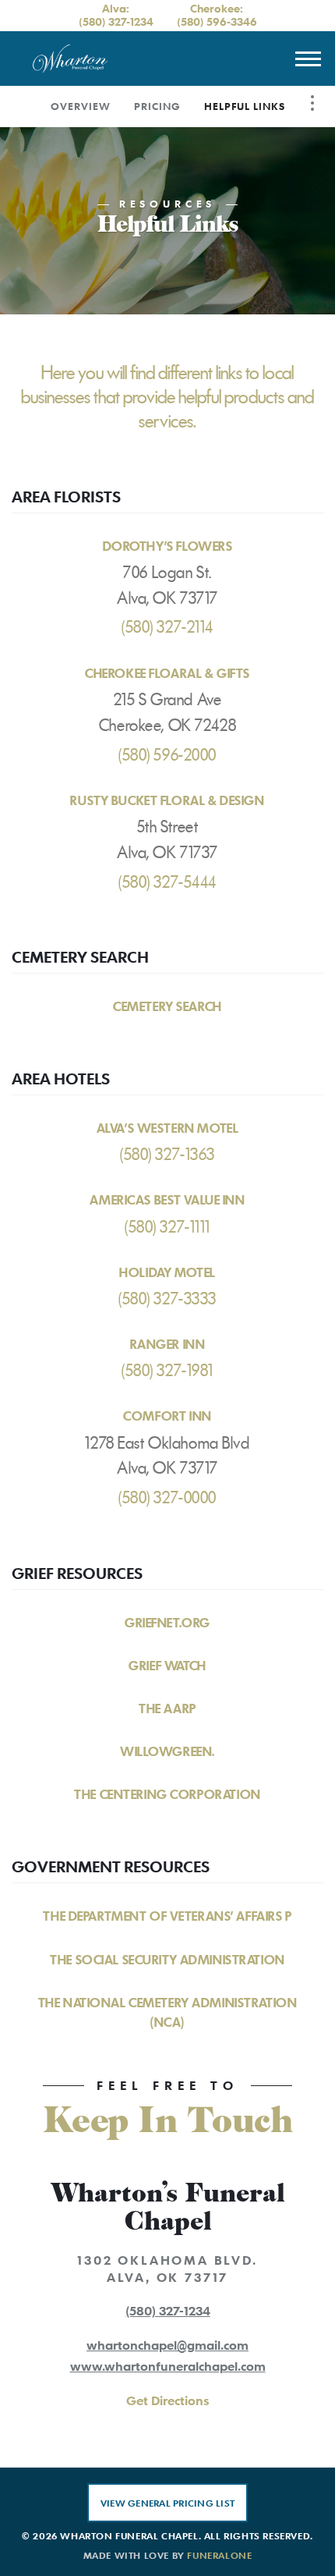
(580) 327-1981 (167, 1371)
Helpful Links (245, 106)
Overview (81, 106)
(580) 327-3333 (167, 1299)
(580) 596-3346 (217, 21)
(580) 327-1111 (167, 1227)
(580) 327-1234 (116, 21)
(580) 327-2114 (167, 627)
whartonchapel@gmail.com (167, 2345)
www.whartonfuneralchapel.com (168, 2366)
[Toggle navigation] (308, 59)
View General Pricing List (167, 2503)
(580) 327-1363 (167, 1155)
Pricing (157, 106)
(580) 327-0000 (167, 1498)
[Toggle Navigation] (312, 103)
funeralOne (219, 2555)
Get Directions (167, 2400)
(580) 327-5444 (167, 882)
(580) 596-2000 (167, 755)
